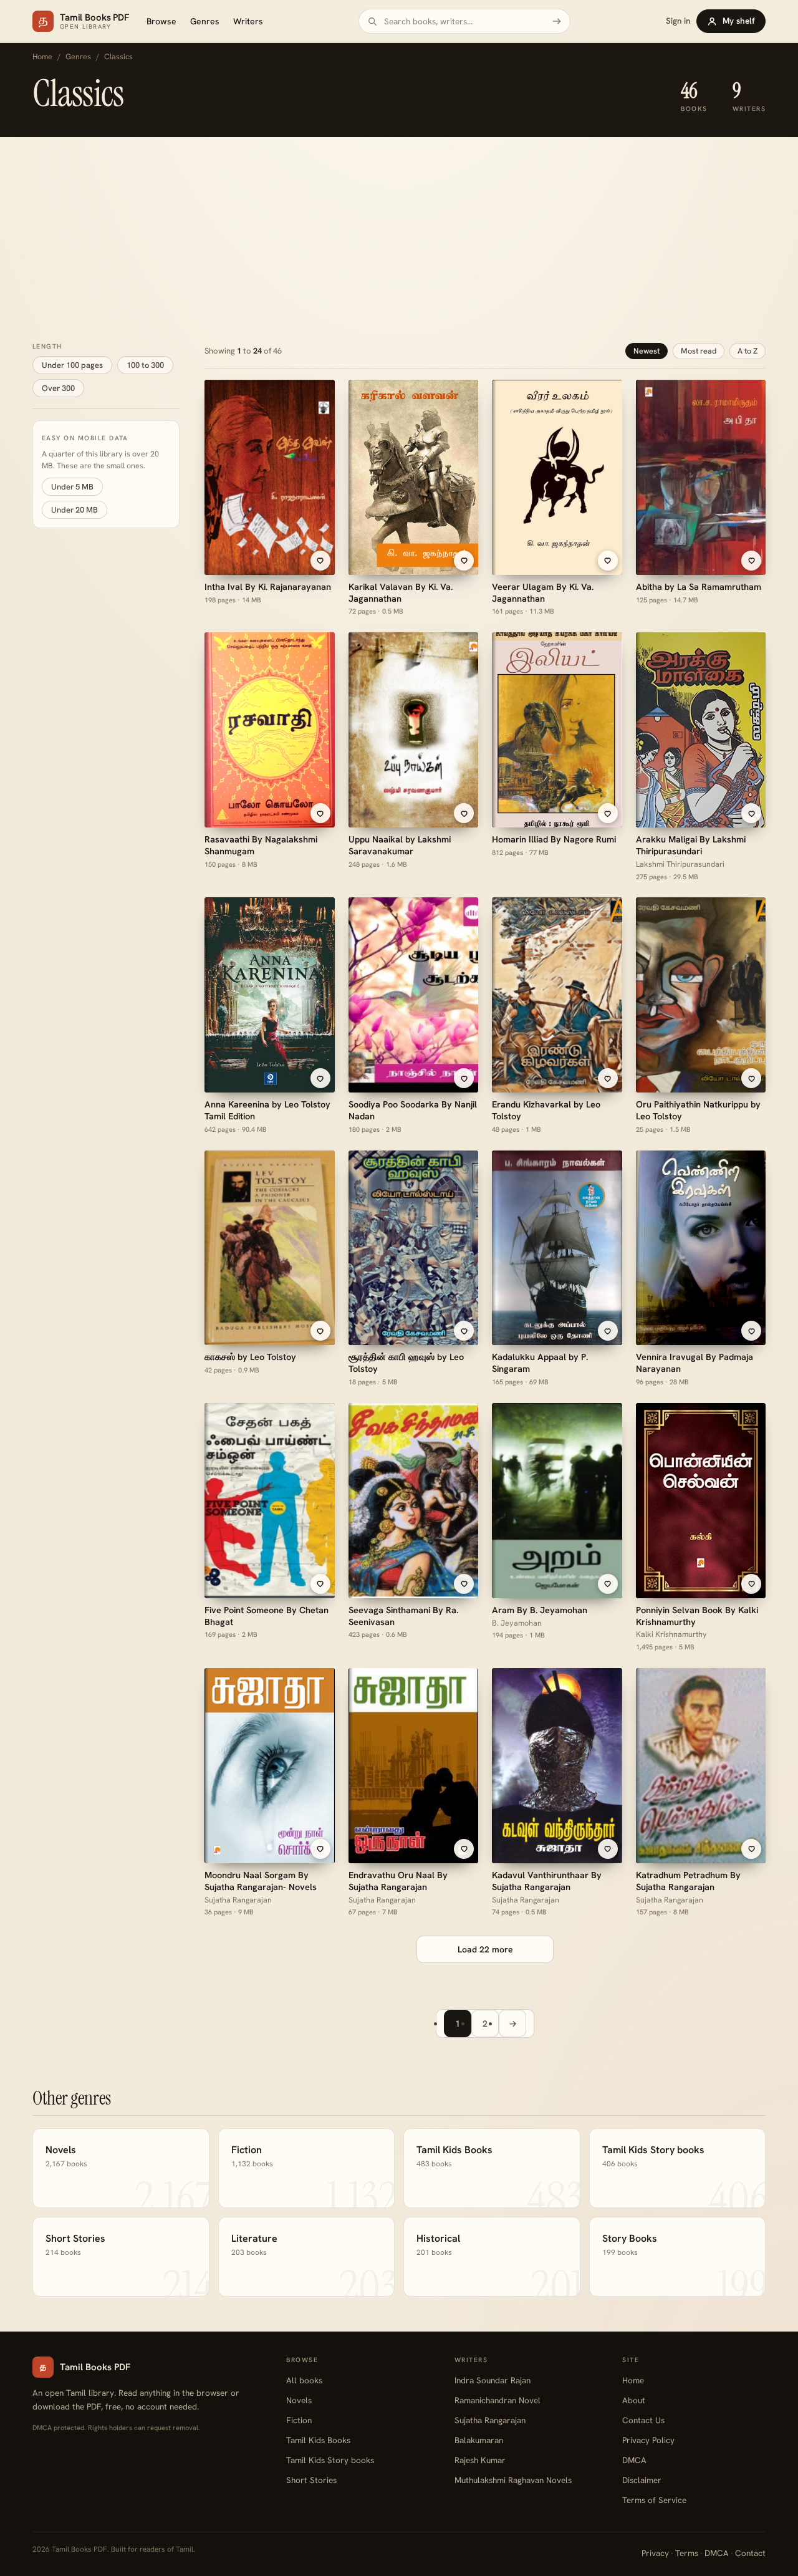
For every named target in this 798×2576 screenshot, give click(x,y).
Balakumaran (479, 2440)
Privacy (655, 2553)
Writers (248, 21)
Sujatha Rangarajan (490, 2420)
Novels (299, 2400)
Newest (647, 351)
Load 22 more (485, 1949)
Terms (687, 2553)
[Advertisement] (399, 231)
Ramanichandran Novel (498, 2400)
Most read (699, 351)
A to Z (748, 351)
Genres (205, 21)
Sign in (678, 21)
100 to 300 (145, 364)
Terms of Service (654, 2500)
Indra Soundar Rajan (493, 2380)
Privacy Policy (648, 2440)
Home (42, 57)
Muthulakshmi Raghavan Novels (513, 2480)
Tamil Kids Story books (330, 2460)
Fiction (299, 2420)
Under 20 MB (75, 510)
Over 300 (58, 388)
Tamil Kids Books (318, 2440)
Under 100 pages (72, 364)
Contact (750, 2553)
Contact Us (643, 2420)
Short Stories (311, 2480)
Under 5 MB (72, 487)
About (634, 2400)
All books (304, 2380)
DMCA (634, 2460)
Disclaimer (642, 2480)
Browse (161, 21)
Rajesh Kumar (480, 2460)
